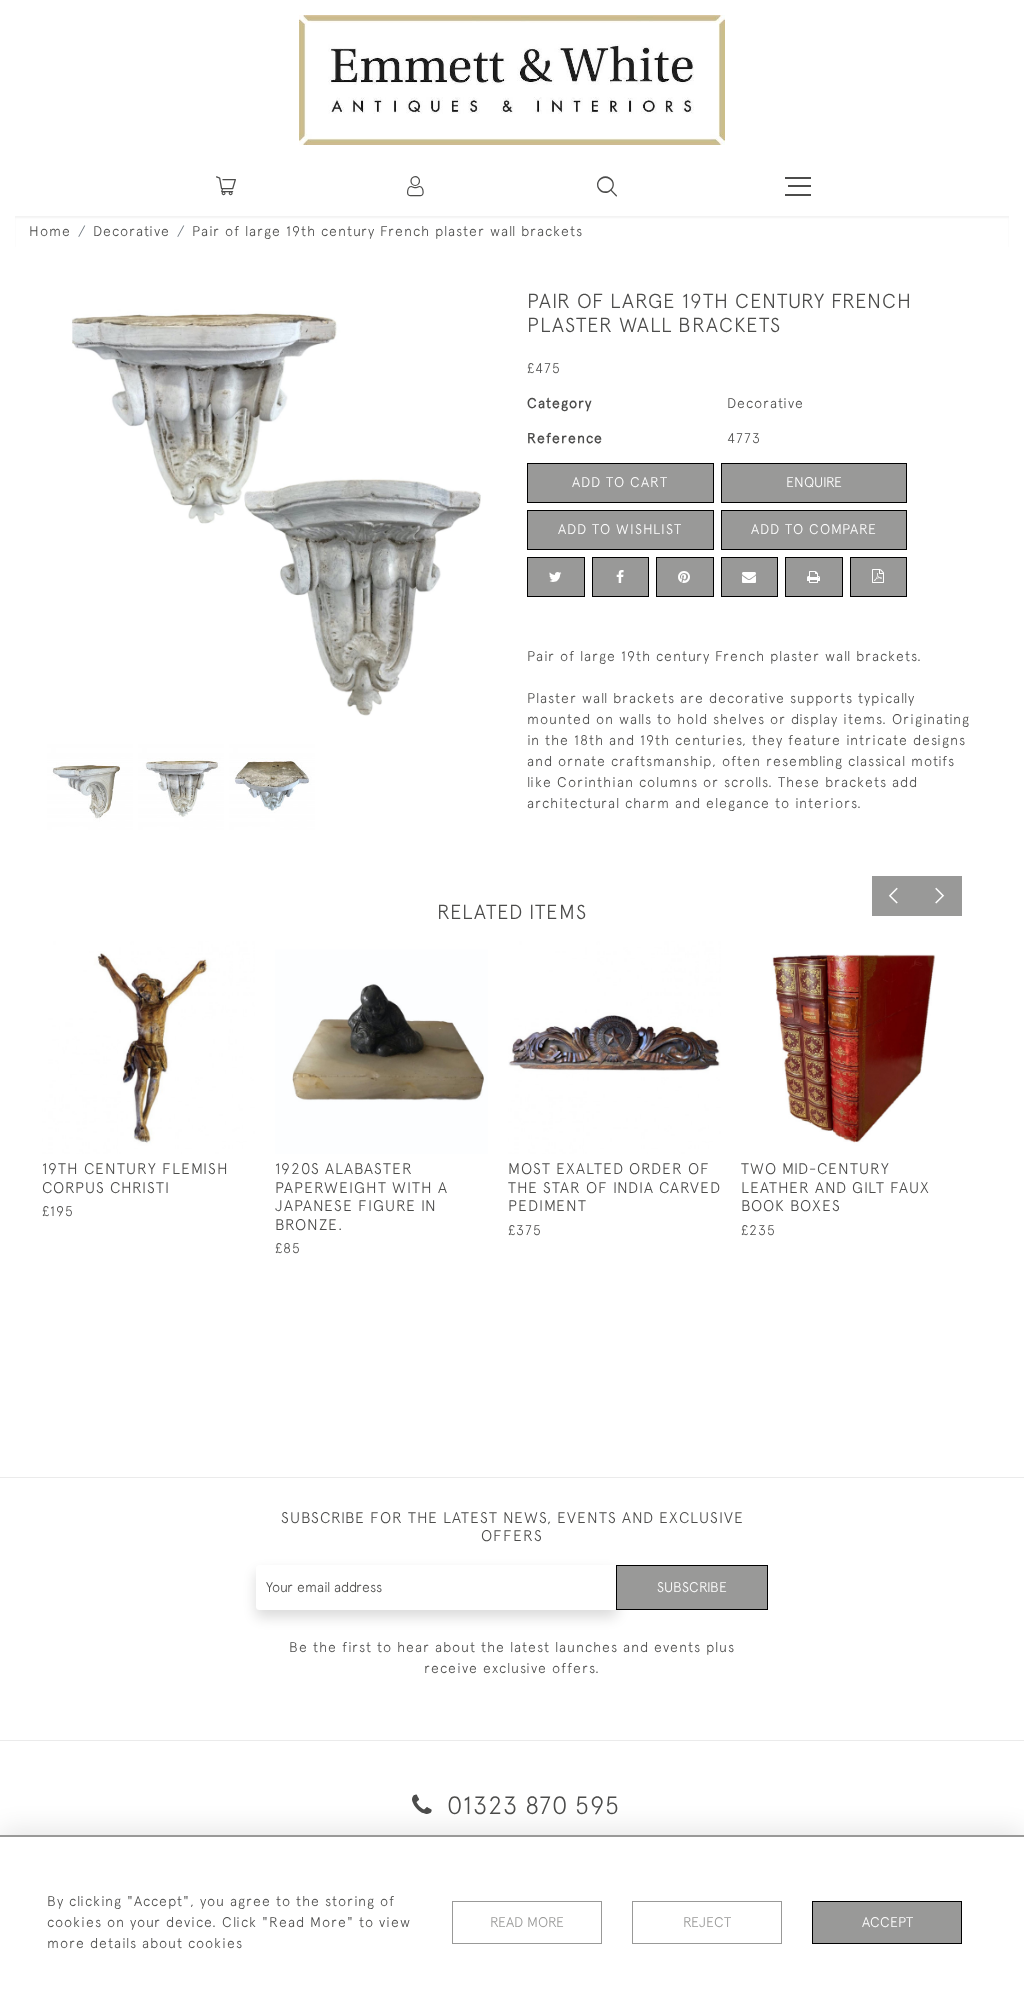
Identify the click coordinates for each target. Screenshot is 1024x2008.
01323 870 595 (530, 1804)
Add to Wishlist (620, 529)
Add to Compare (814, 529)
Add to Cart (620, 482)
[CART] (226, 186)
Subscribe (692, 1587)
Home (50, 231)
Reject (707, 1922)
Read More (527, 1922)
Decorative (131, 231)
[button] (607, 186)
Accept (887, 1922)
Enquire (814, 482)
